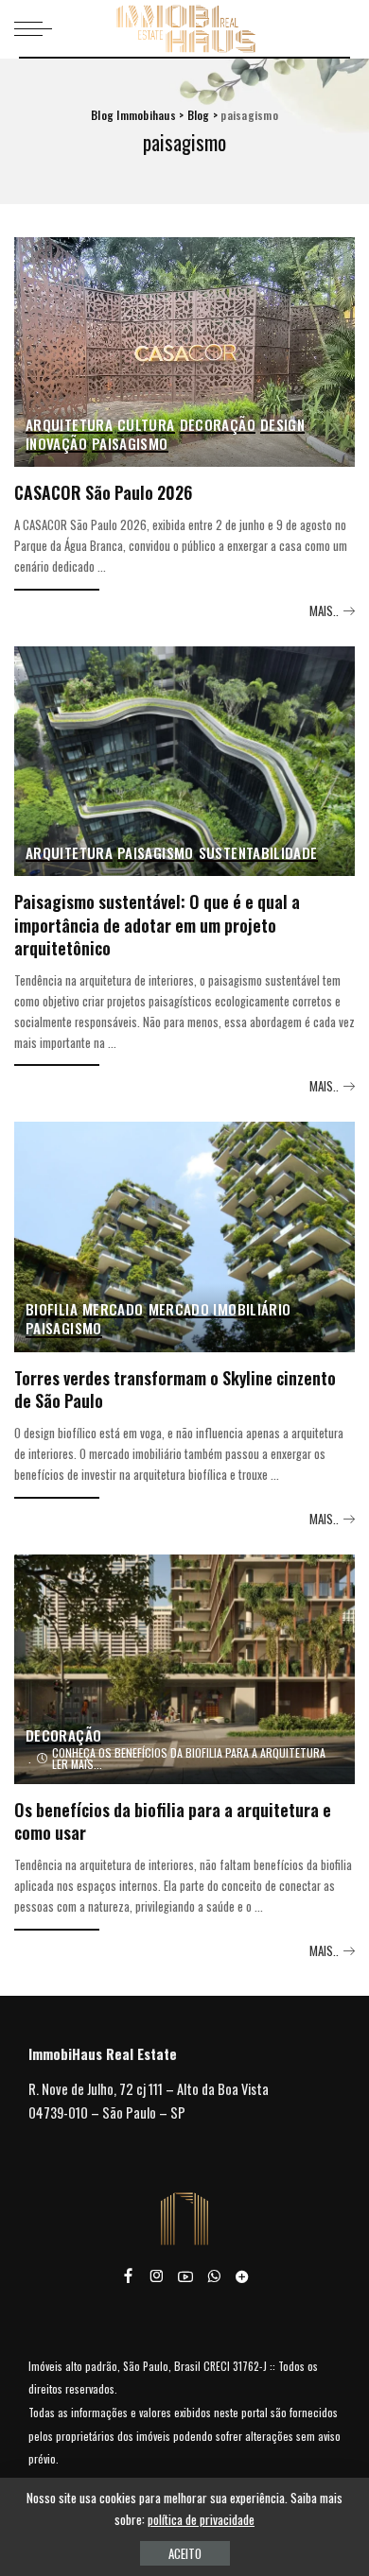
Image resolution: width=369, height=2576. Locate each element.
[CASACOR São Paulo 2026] (184, 352)
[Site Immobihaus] (242, 2276)
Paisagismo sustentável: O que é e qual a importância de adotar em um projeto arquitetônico (157, 924)
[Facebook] (128, 2276)
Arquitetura (69, 426)
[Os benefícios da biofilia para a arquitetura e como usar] (184, 1669)
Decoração (218, 426)
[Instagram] (157, 2276)
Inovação (56, 445)
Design (282, 426)
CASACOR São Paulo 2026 (103, 492)
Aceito (185, 2553)
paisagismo (130, 445)
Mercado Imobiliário (220, 1310)
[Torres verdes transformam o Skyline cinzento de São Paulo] (184, 1236)
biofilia (52, 1310)
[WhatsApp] (214, 2276)
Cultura (146, 426)
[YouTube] (185, 2276)
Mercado (113, 1310)
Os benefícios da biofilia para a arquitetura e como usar (173, 1821)
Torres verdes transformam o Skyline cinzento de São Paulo (175, 1389)
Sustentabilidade (258, 854)
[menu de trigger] (38, 28)
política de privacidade (201, 2519)
